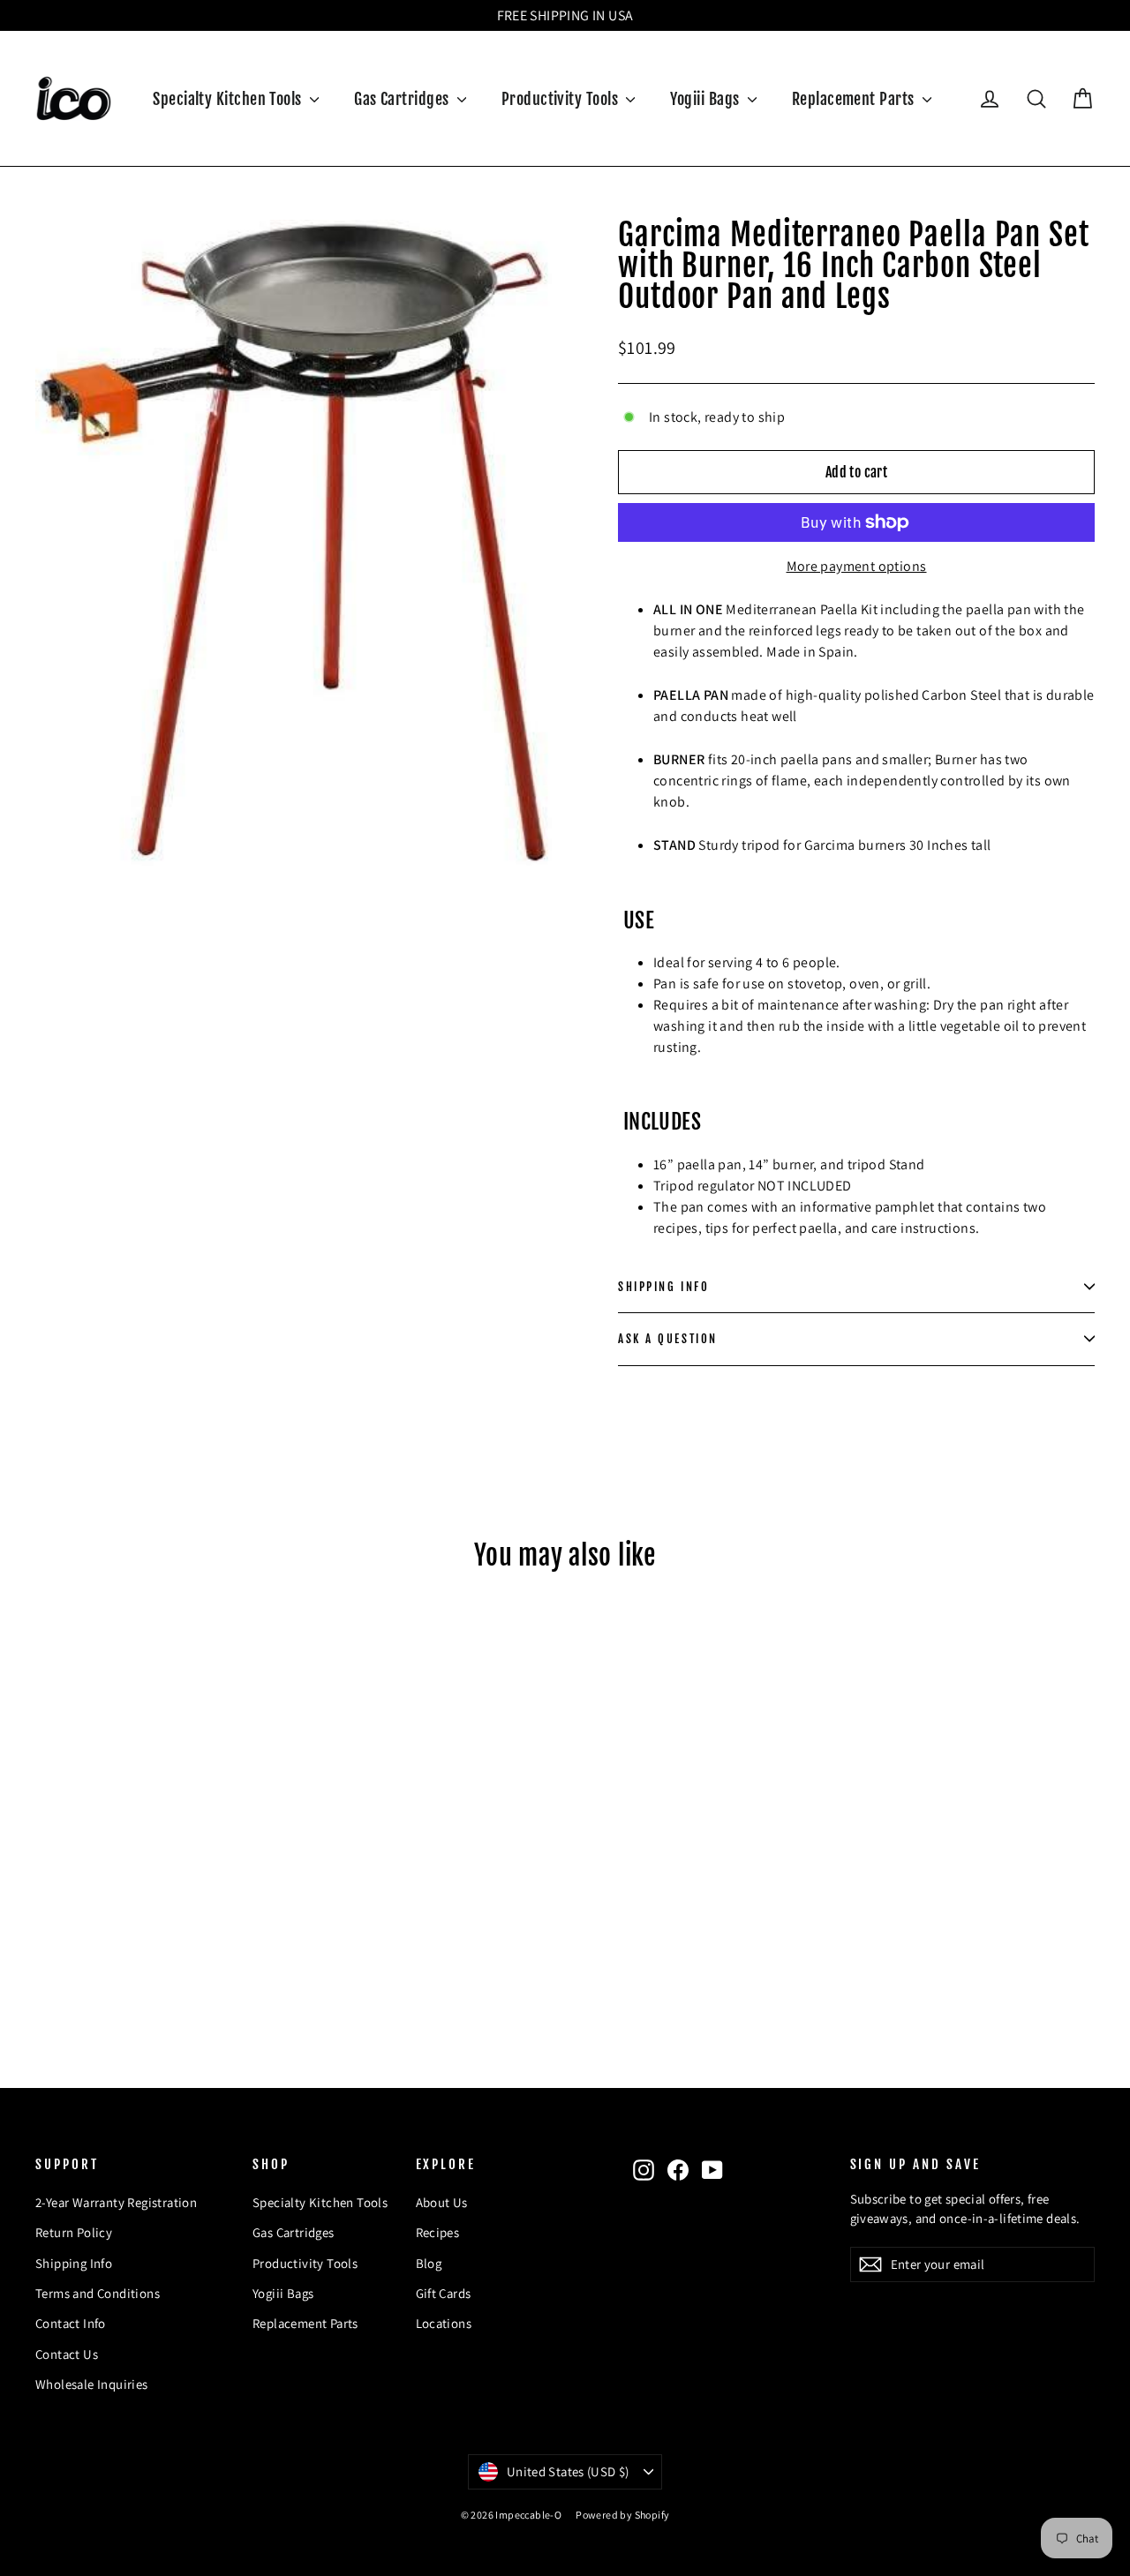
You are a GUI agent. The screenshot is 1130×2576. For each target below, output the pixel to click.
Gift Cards (444, 2293)
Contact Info (71, 2323)
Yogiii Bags (706, 99)
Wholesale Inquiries (92, 2384)
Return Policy (74, 2232)
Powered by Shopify (622, 2515)
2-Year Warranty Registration (116, 2202)
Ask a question (668, 1339)
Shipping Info (74, 2263)
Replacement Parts (855, 99)
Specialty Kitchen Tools (229, 99)
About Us (442, 2202)
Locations (444, 2323)
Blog (429, 2263)
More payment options (857, 566)
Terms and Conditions (98, 2293)
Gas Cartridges (403, 99)
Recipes (438, 2232)
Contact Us (67, 2354)
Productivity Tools (562, 99)
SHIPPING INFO (663, 1287)
